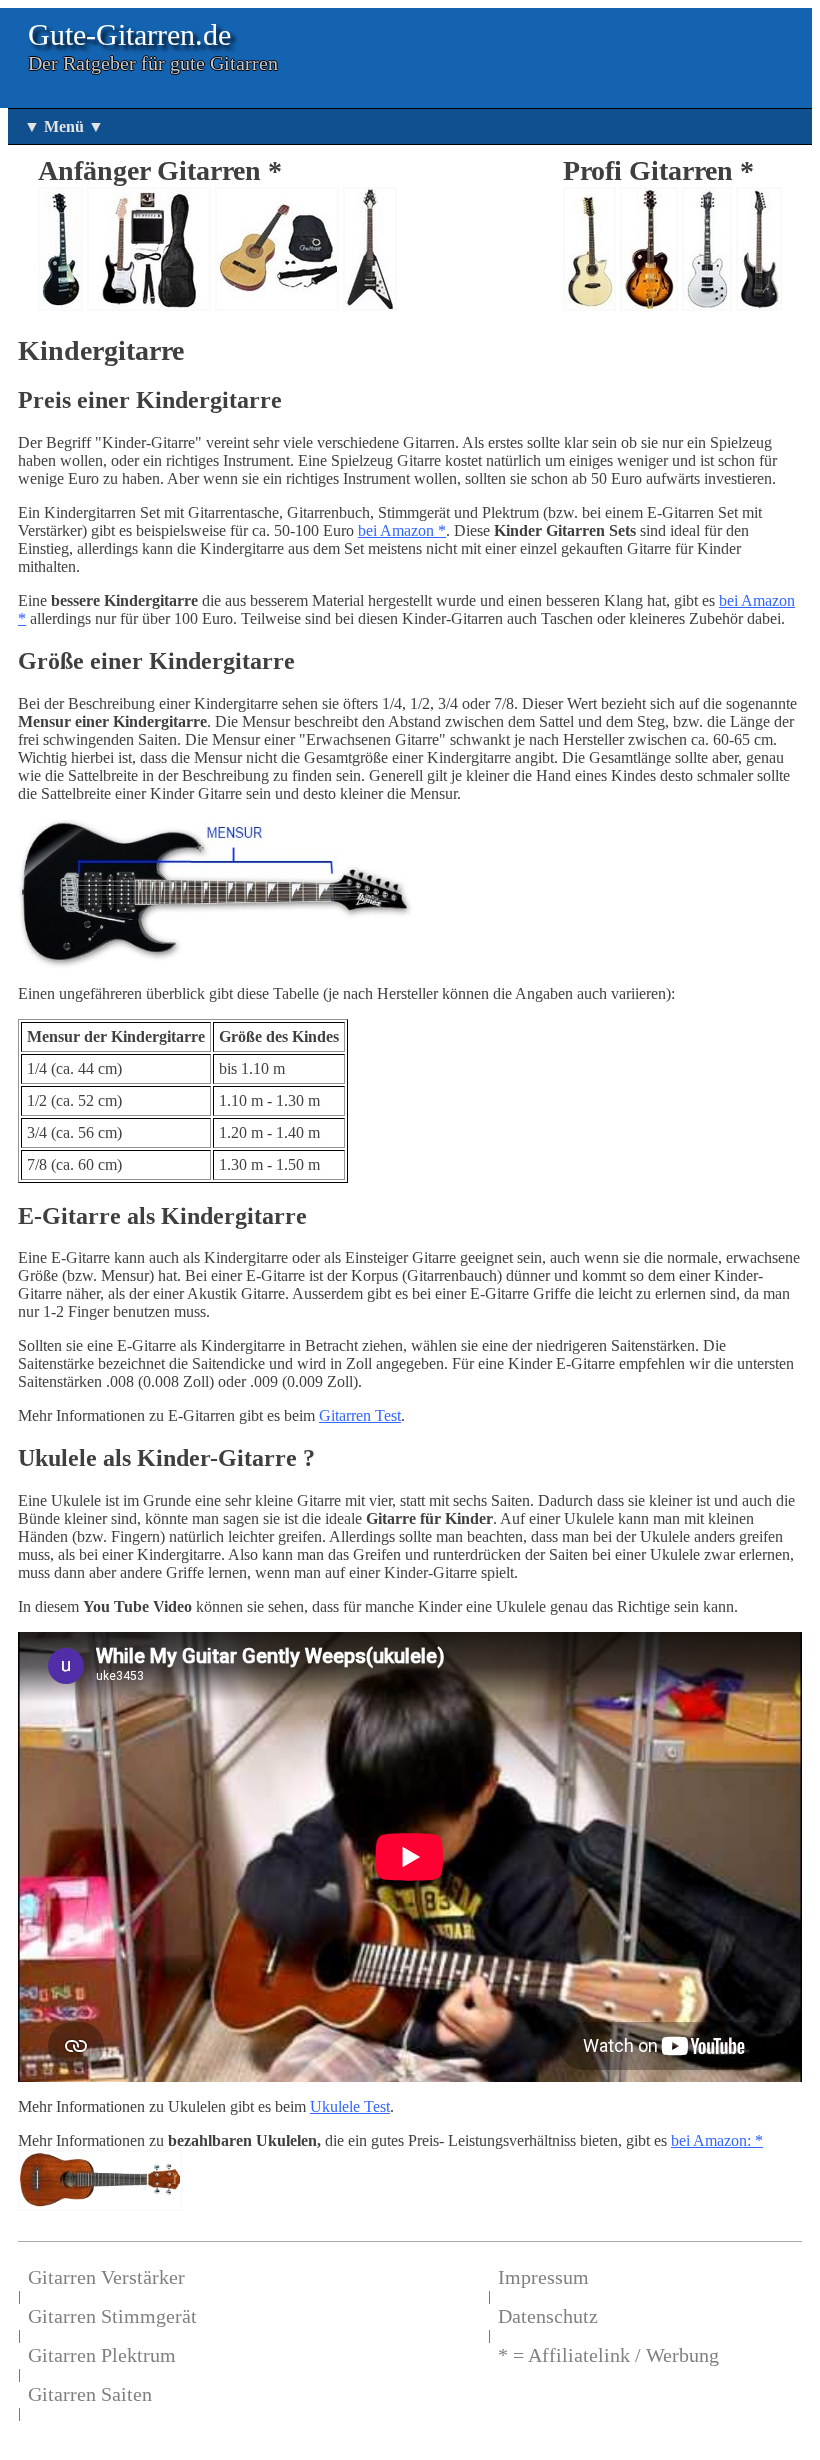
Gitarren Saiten (90, 2394)
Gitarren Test (360, 1415)
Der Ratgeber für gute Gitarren (153, 63)
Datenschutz (548, 2316)
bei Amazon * (402, 530)
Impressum (543, 2277)
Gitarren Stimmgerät (112, 2316)
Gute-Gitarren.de (129, 34)
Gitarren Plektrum (102, 2355)
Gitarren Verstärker (106, 2277)
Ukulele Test (350, 2106)
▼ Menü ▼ (64, 126)
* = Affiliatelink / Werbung (608, 2355)
